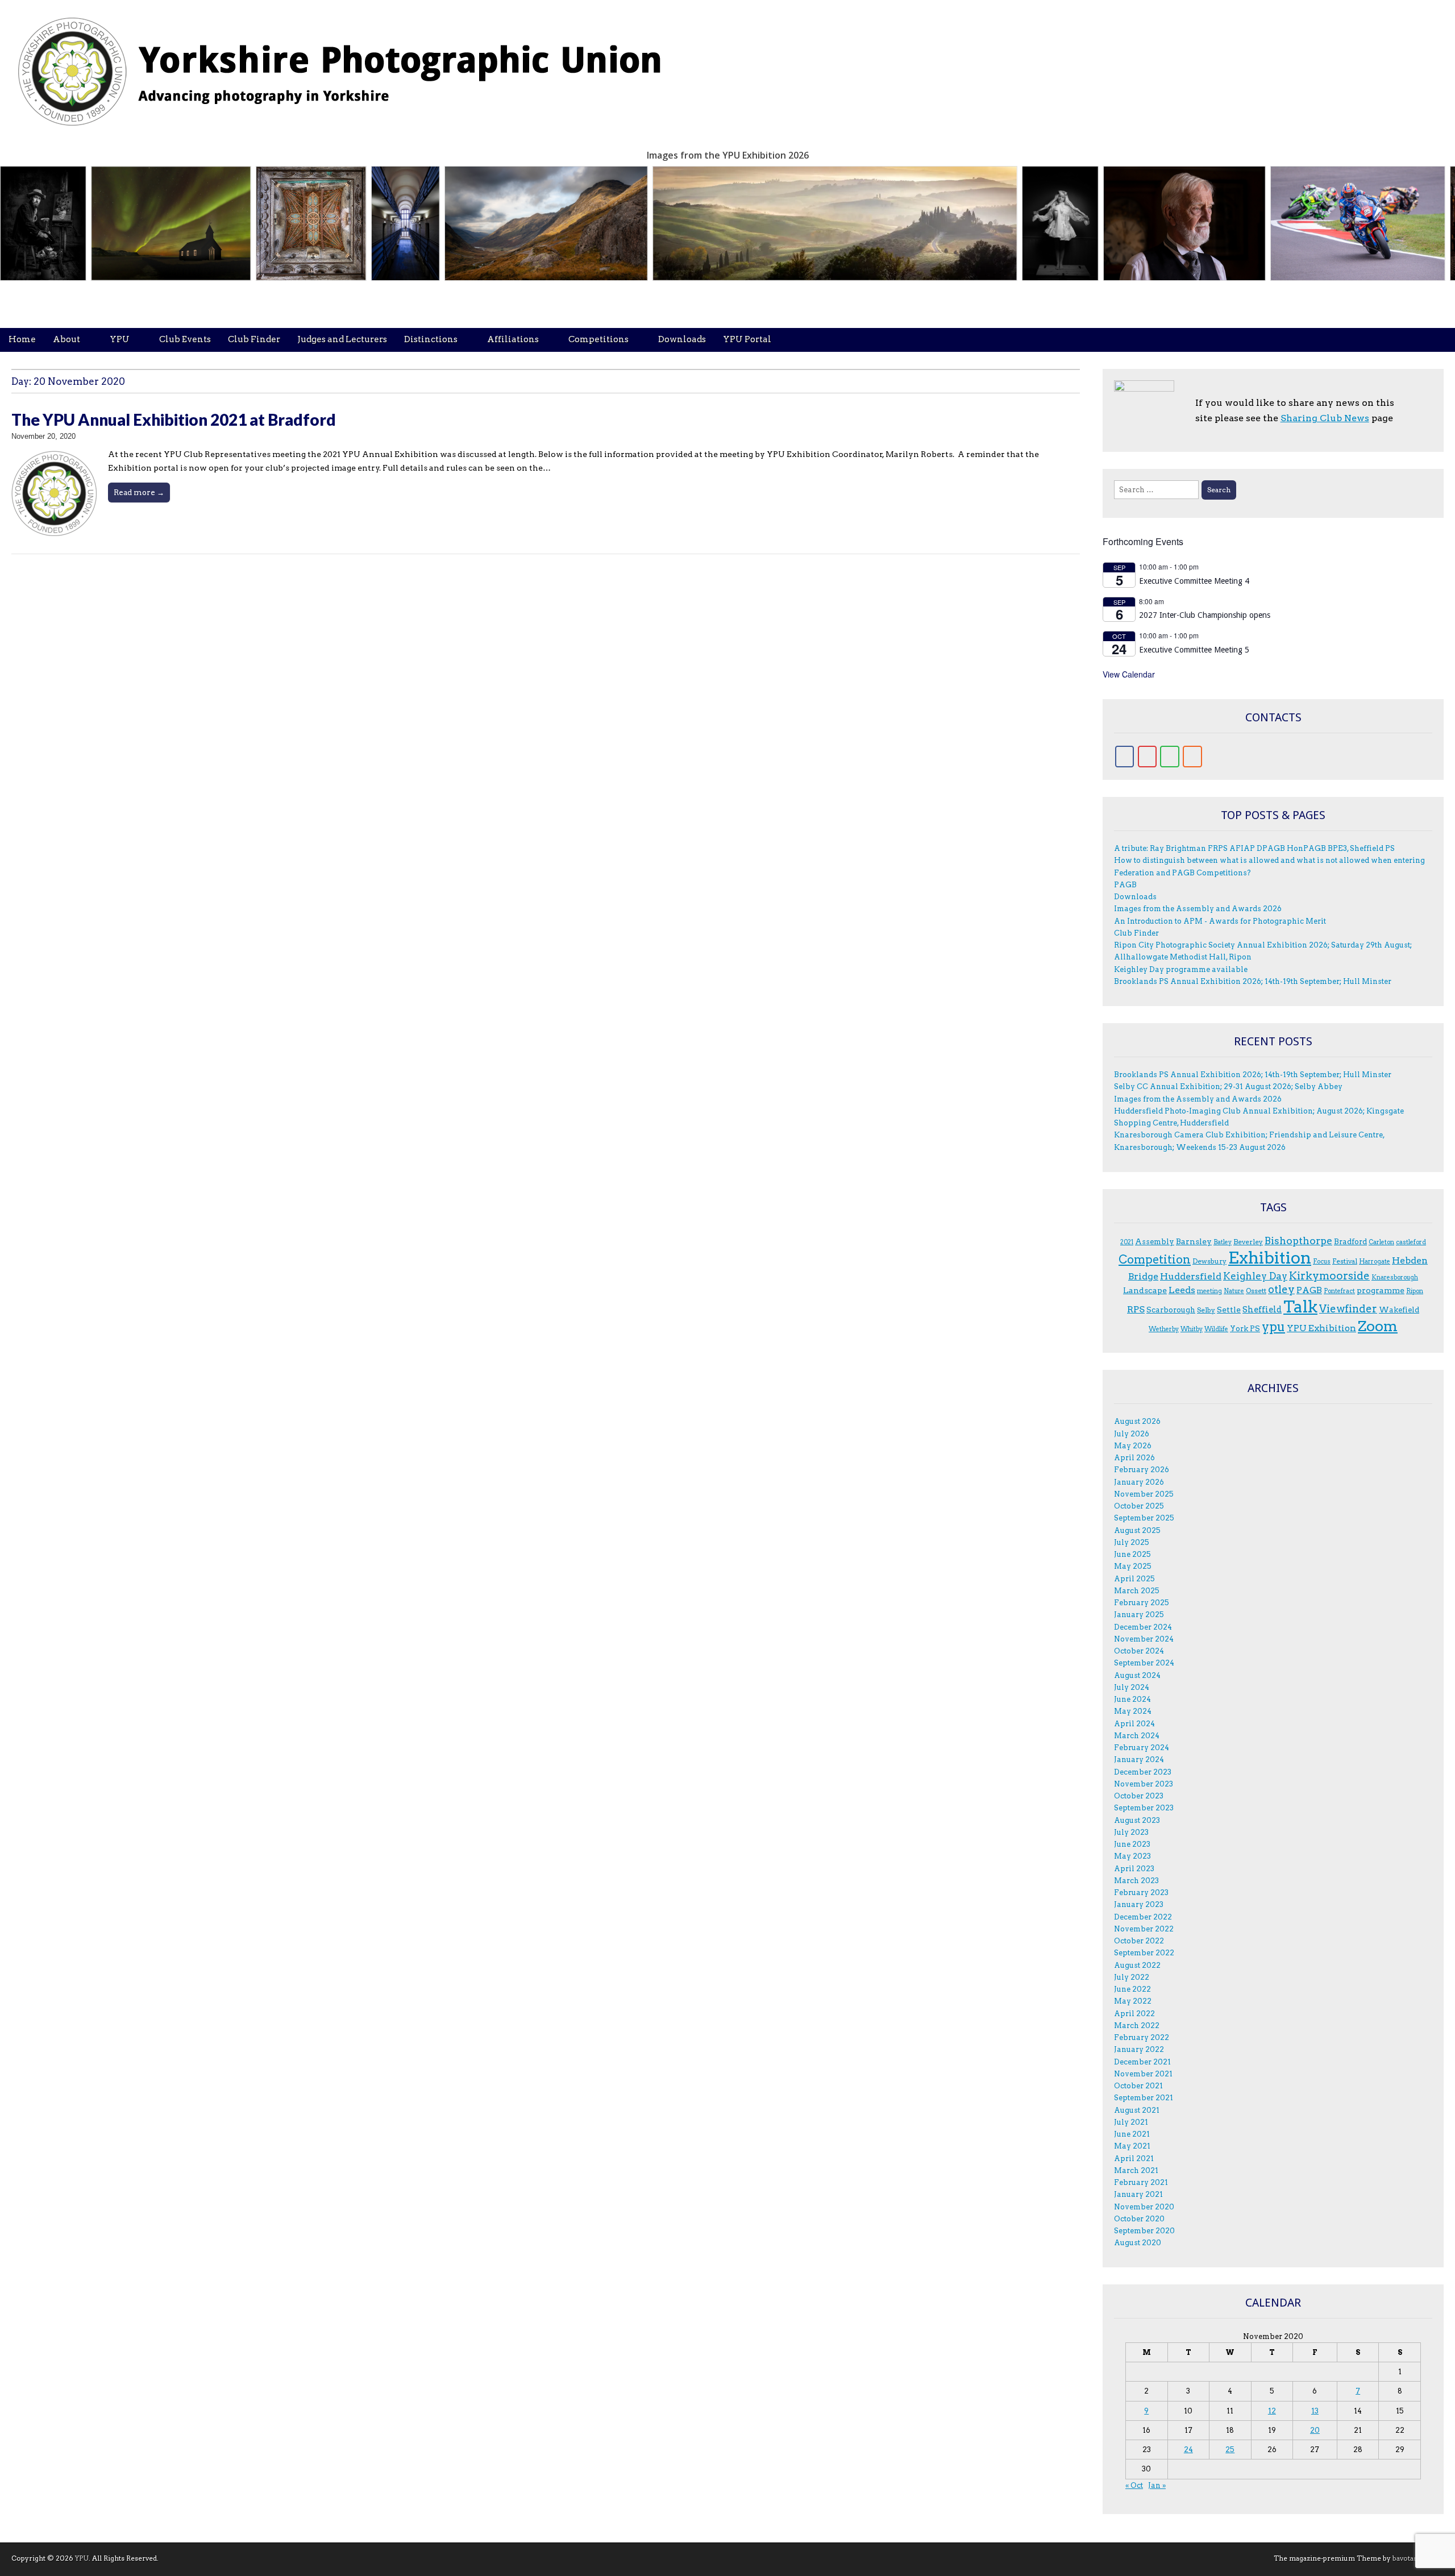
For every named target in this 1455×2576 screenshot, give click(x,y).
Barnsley (1194, 1241)
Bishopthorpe (1298, 1241)
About (66, 339)
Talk (1300, 1307)
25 (1230, 2450)
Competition (1155, 1260)
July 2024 (1132, 1687)
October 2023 (1139, 1796)
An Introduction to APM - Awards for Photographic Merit (1220, 921)
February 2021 (1141, 2182)
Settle (1229, 1310)
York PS (1245, 1328)
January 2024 (1139, 1759)
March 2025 (1137, 1591)
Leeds (1182, 1290)
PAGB (1125, 885)
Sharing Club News (1325, 418)
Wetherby (1164, 1329)
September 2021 (1144, 2098)
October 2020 (1139, 2219)
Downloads (682, 339)
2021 (1127, 1242)
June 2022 (1132, 1989)
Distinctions (431, 339)
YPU (120, 339)
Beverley (1248, 1242)
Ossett (1256, 1291)
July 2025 (1132, 1542)
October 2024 (1139, 1651)
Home (22, 339)
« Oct (1134, 2485)
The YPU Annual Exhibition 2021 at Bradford (174, 419)
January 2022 (1139, 2049)
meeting (1209, 1291)
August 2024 (1137, 1675)
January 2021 (1138, 2194)
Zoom (1378, 1326)
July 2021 (1131, 2122)
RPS (1136, 1309)
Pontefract (1339, 1291)
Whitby (1192, 1329)
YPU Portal (747, 339)
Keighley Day (1255, 1276)
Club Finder (254, 339)
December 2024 (1143, 1627)
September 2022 (1144, 1953)
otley (1281, 1289)
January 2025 (1139, 1615)
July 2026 (1132, 1434)
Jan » (1157, 2485)
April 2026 (1134, 1458)
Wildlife (1216, 1329)
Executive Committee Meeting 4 (1194, 581)
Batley (1223, 1242)
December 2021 (1142, 2062)
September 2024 (1144, 1663)
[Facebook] (1125, 757)
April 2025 (1134, 1579)
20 (1315, 2430)
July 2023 (1131, 1832)
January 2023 (1139, 1904)
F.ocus (1322, 1262)
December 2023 (1143, 1772)
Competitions (598, 339)
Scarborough (1171, 1310)
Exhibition (1270, 1258)
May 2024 (1133, 1711)
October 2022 (1139, 1941)
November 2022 (1144, 1929)
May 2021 (1132, 2146)
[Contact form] (1170, 757)
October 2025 (1139, 1506)
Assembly (1155, 1241)
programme (1381, 1290)
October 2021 (1138, 2086)
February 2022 (1142, 2037)
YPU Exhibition (1321, 1328)
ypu (1273, 1327)
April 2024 (1134, 1724)
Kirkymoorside (1329, 1276)
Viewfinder (1348, 1309)
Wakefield (1399, 1310)
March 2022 (1137, 2026)
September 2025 (1144, 1518)
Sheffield (1262, 1310)
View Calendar (1129, 674)
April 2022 (1134, 2014)
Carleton (1381, 1242)
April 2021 (1134, 2159)
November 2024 (1144, 1639)
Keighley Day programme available (1181, 969)
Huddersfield (1191, 1276)
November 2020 (1144, 2207)
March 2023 (1136, 1881)
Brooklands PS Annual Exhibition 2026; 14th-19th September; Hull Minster (1253, 981)
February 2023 (1141, 1892)
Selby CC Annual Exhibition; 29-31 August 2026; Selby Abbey (1228, 1087)
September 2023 (1144, 1808)
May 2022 (1133, 2001)
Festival (1345, 1261)
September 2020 (1144, 2231)
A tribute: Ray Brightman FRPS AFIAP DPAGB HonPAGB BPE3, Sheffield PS (1254, 848)
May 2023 (1132, 1856)
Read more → (139, 492)
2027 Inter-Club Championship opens (1205, 615)
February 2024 (1142, 1748)
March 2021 (1136, 2170)
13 (1315, 2411)
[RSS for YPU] (1192, 757)
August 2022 (1137, 1965)
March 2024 (1137, 1736)
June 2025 (1132, 1554)
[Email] (1148, 757)
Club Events (185, 339)
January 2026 (1139, 1482)
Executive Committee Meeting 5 (1194, 650)
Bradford (1350, 1241)
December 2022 (1143, 1917)
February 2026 (1142, 1470)
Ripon (1415, 1291)
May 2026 (1133, 1446)
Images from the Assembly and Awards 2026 (1198, 909)
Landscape (1145, 1290)
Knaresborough (1395, 1277)
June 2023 (1132, 1844)
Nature (1234, 1291)
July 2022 (1132, 1977)
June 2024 (1132, 1699)
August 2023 (1137, 1820)
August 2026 (1137, 1421)
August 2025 (1137, 1530)
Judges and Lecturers (342, 339)
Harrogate (1375, 1262)
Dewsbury (1209, 1261)
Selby (1206, 1310)
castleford (1411, 1242)
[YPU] (352, 65)
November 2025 (1144, 1494)
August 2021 (1137, 2110)
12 (1272, 2411)
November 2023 (1144, 1784)
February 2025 (1142, 1603)
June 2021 (1132, 2134)
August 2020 (1138, 2243)
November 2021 (1143, 2074)
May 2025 (1133, 1566)
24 (1188, 2450)
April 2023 (1134, 1869)
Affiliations (513, 339)
